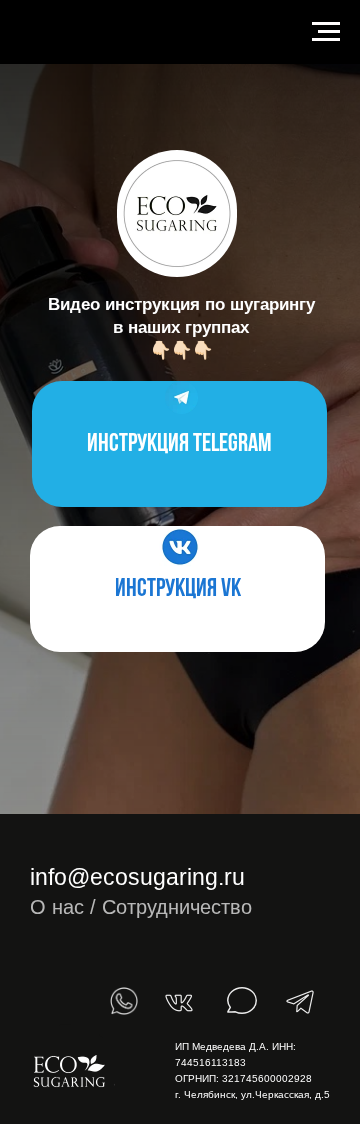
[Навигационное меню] (326, 32)
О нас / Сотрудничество (141, 907)
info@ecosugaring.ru (137, 877)
